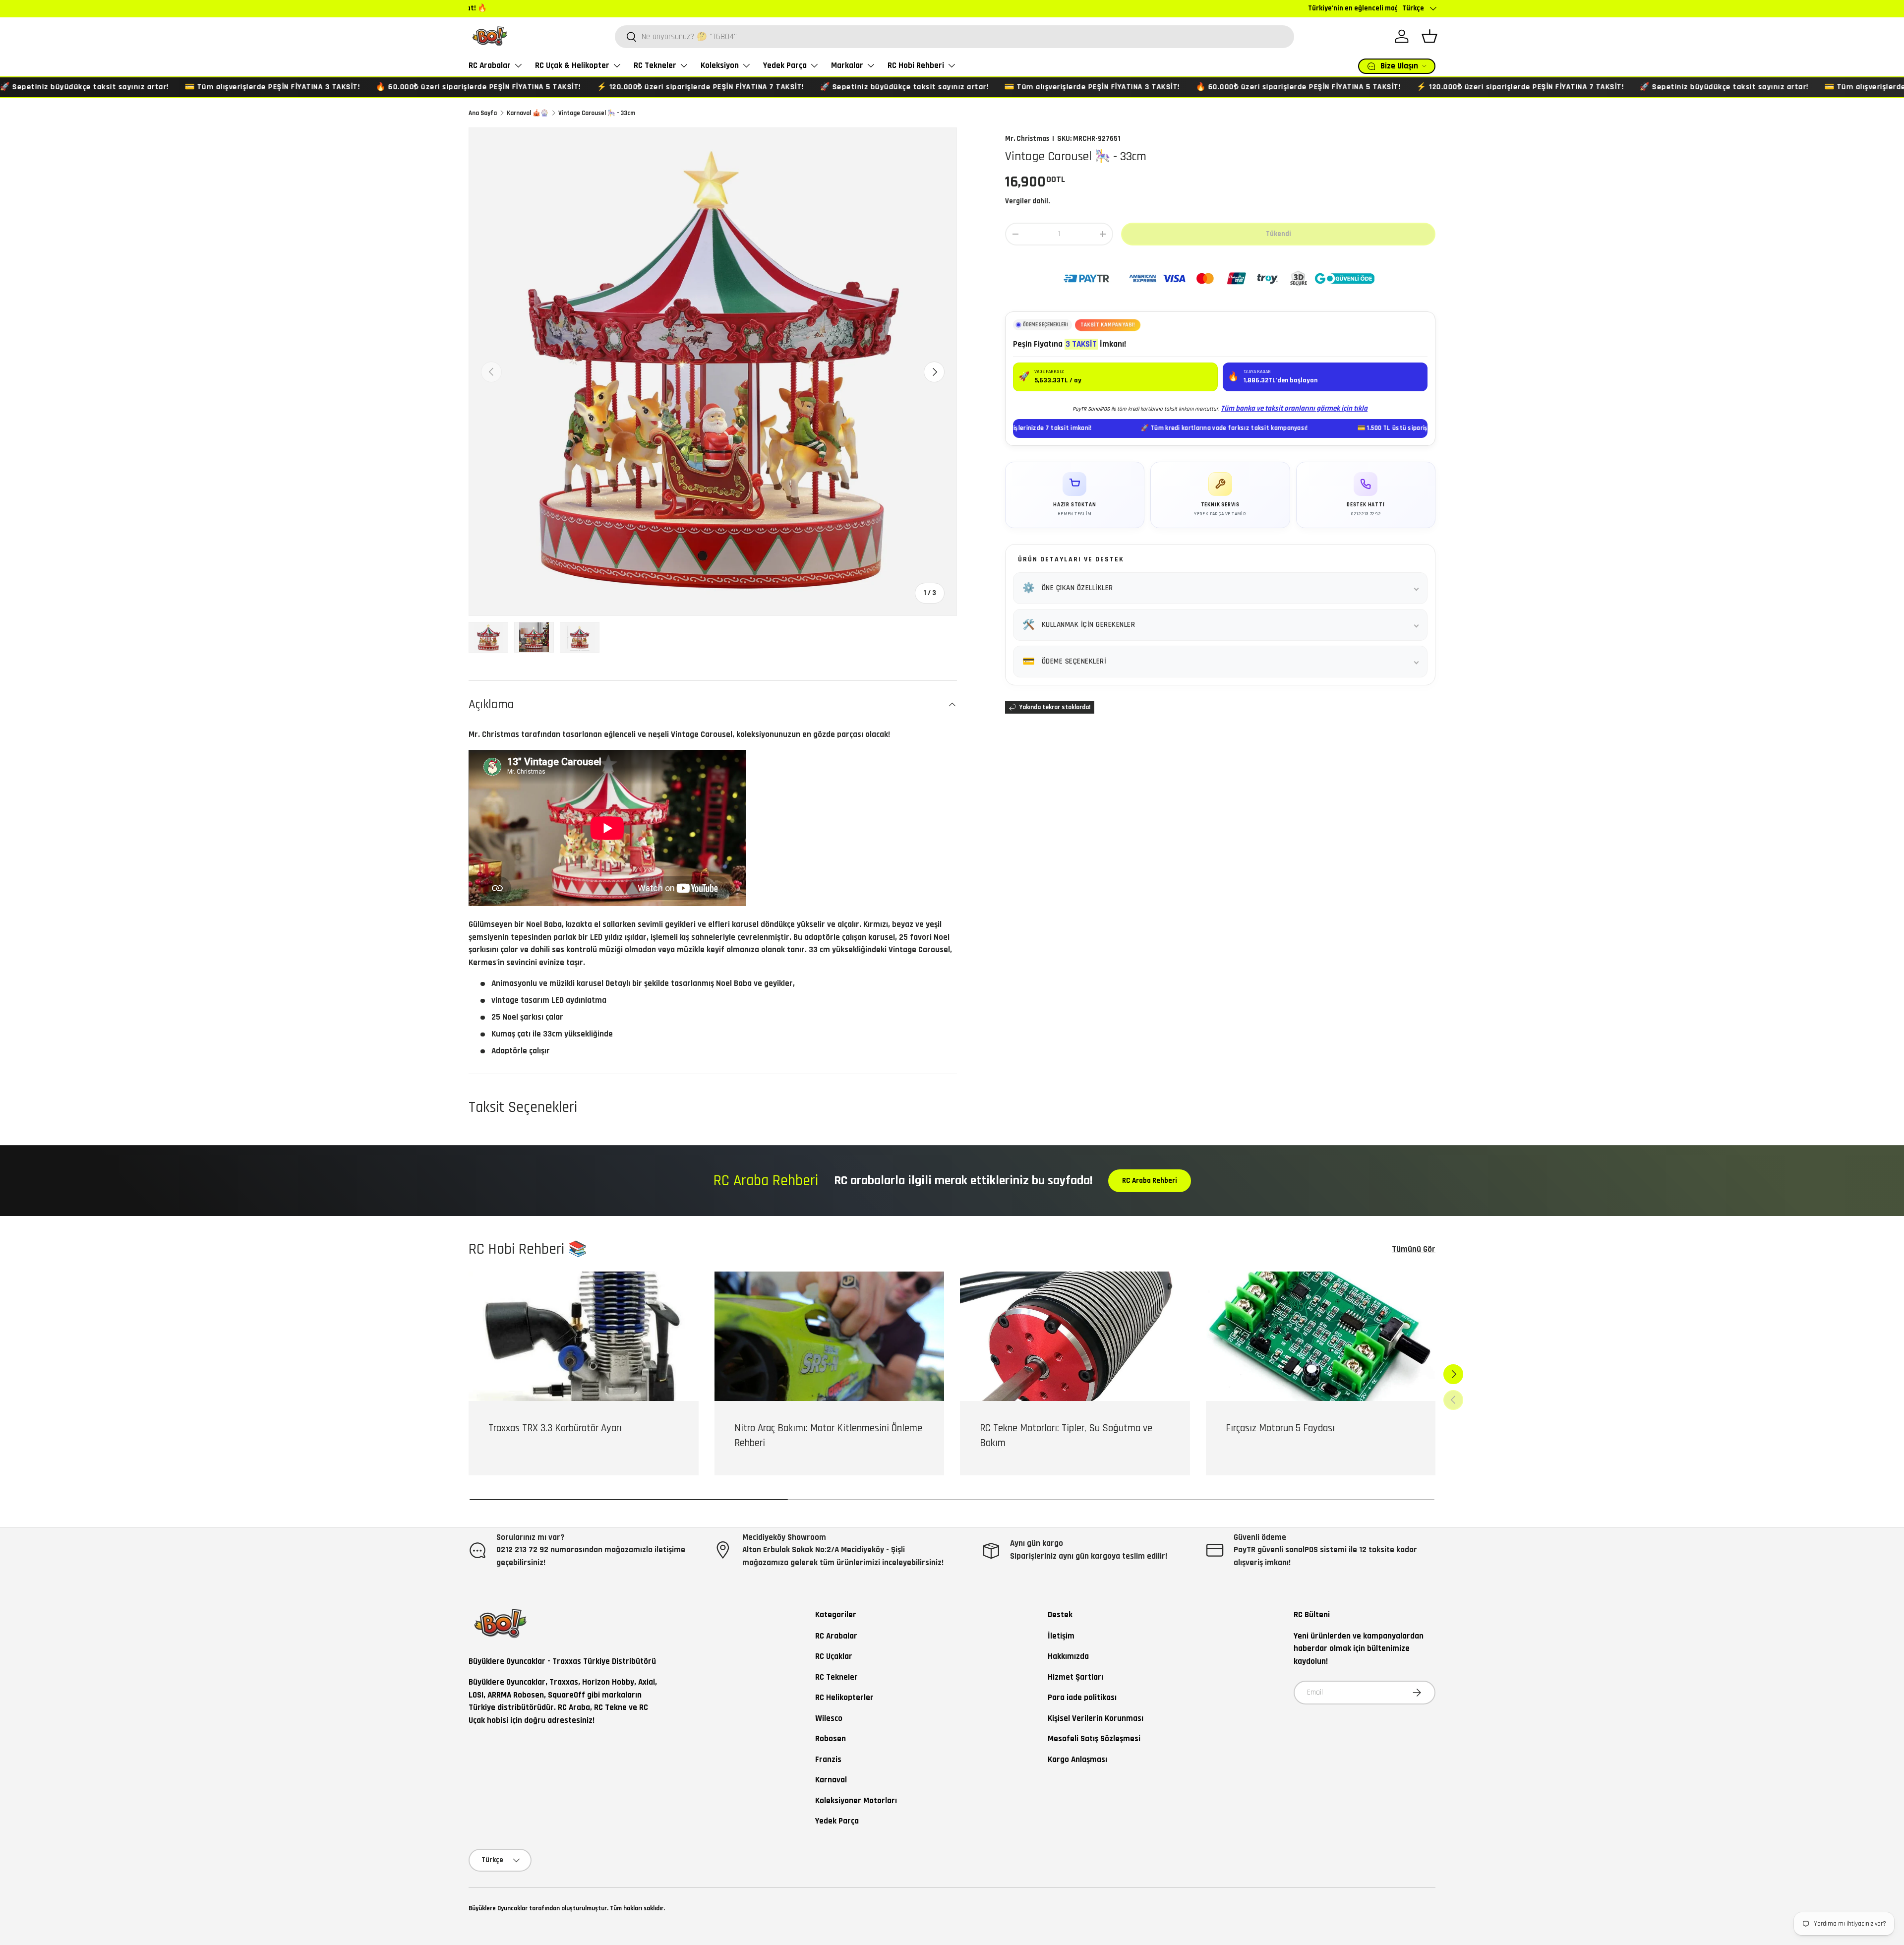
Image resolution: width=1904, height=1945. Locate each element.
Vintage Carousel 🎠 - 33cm (597, 113)
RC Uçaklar (834, 1656)
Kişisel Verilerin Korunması (1096, 1718)
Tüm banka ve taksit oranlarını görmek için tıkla (1294, 408)
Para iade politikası (1082, 1698)
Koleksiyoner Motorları (856, 1801)
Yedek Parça (785, 65)
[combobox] (954, 37)
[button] (1429, 36)
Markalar (847, 65)
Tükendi (1279, 234)
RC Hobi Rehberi (916, 65)
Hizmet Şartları (1075, 1677)
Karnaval (831, 1780)
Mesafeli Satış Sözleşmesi (1094, 1739)
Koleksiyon (720, 65)
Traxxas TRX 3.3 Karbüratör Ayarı (555, 1428)
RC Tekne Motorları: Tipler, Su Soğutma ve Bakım (1066, 1435)
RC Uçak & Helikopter (572, 65)
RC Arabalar (490, 65)
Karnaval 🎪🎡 (528, 113)
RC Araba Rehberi (1150, 1181)
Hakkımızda (1068, 1656)
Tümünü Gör (1414, 1249)
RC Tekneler (655, 65)
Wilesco (829, 1718)
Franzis (828, 1760)
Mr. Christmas (1027, 139)
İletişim (1061, 1636)
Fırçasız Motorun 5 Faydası (1280, 1428)
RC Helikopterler (844, 1698)
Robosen (831, 1739)
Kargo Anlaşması (1077, 1760)
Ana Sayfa (483, 113)
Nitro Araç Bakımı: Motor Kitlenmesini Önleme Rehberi (828, 1435)
